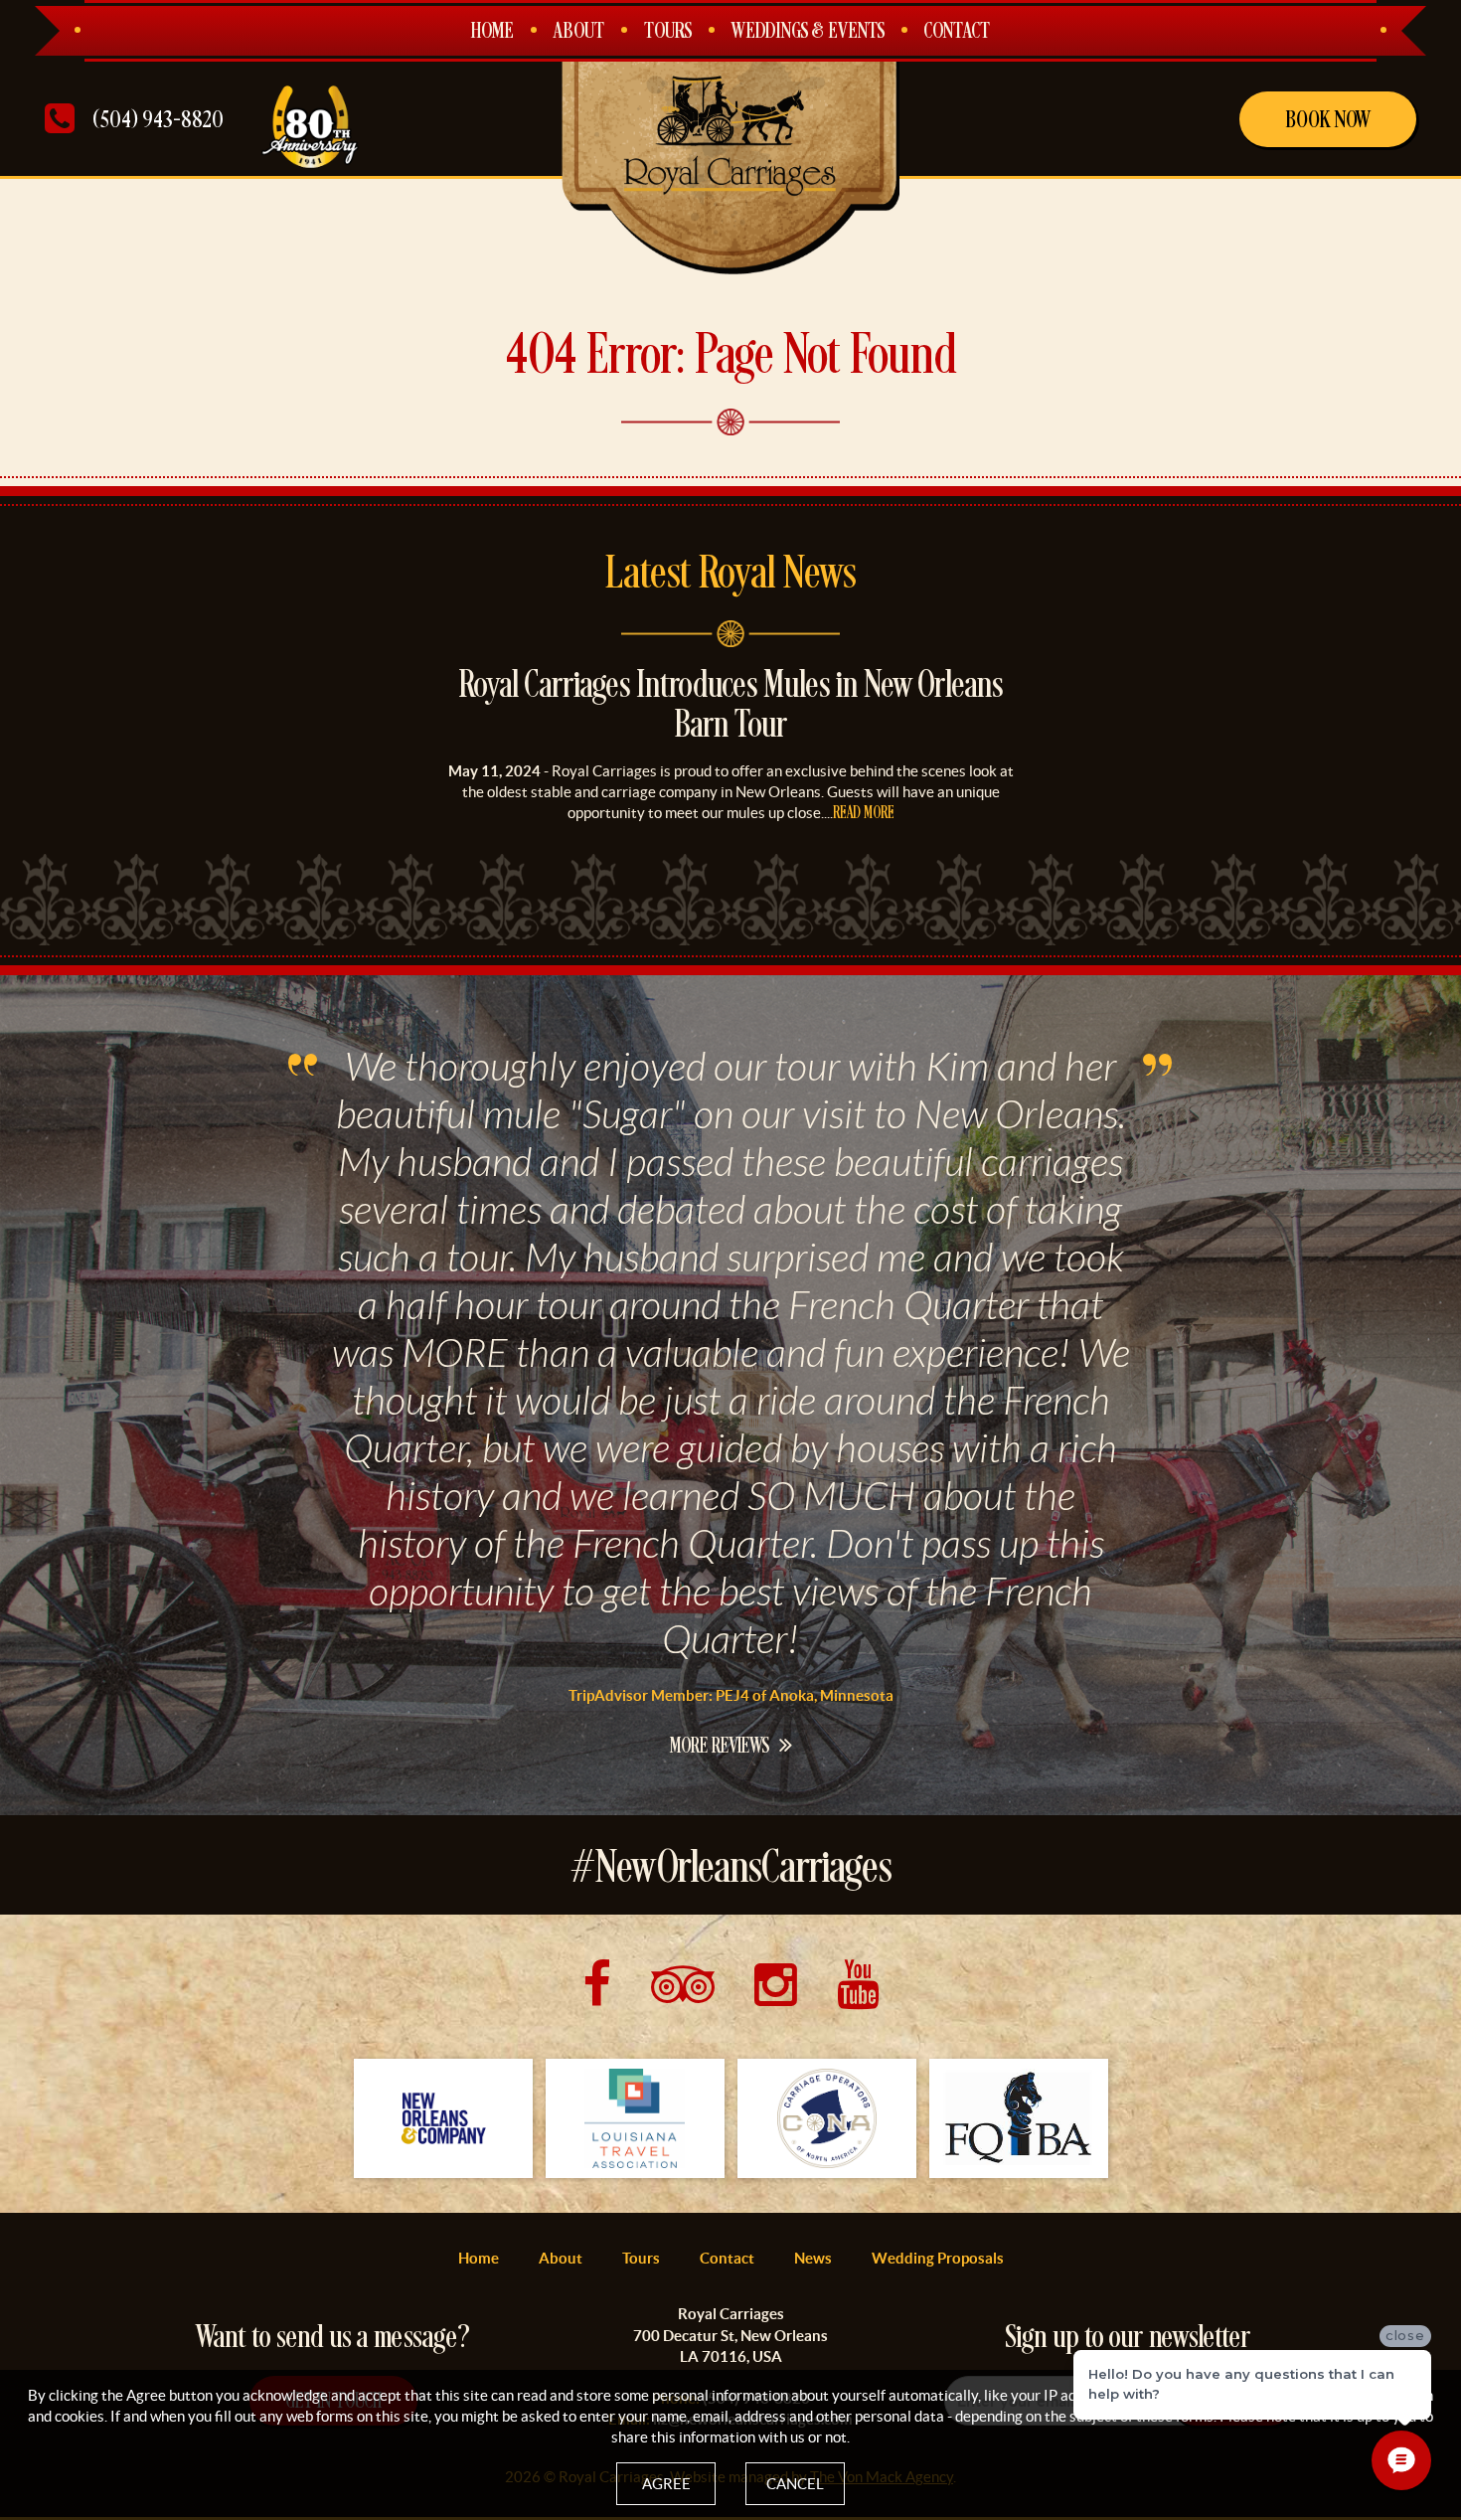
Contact (957, 32)
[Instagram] (776, 1984)
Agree (666, 2484)
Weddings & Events (808, 32)
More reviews (720, 1746)
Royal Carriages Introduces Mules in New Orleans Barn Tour (731, 707)
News (813, 2258)
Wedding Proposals (938, 2258)
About (579, 32)
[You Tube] (858, 1984)
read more (864, 814)
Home (492, 32)
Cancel (795, 2484)
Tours (668, 32)
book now (1328, 120)
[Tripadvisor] (683, 1984)
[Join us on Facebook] (597, 1984)
